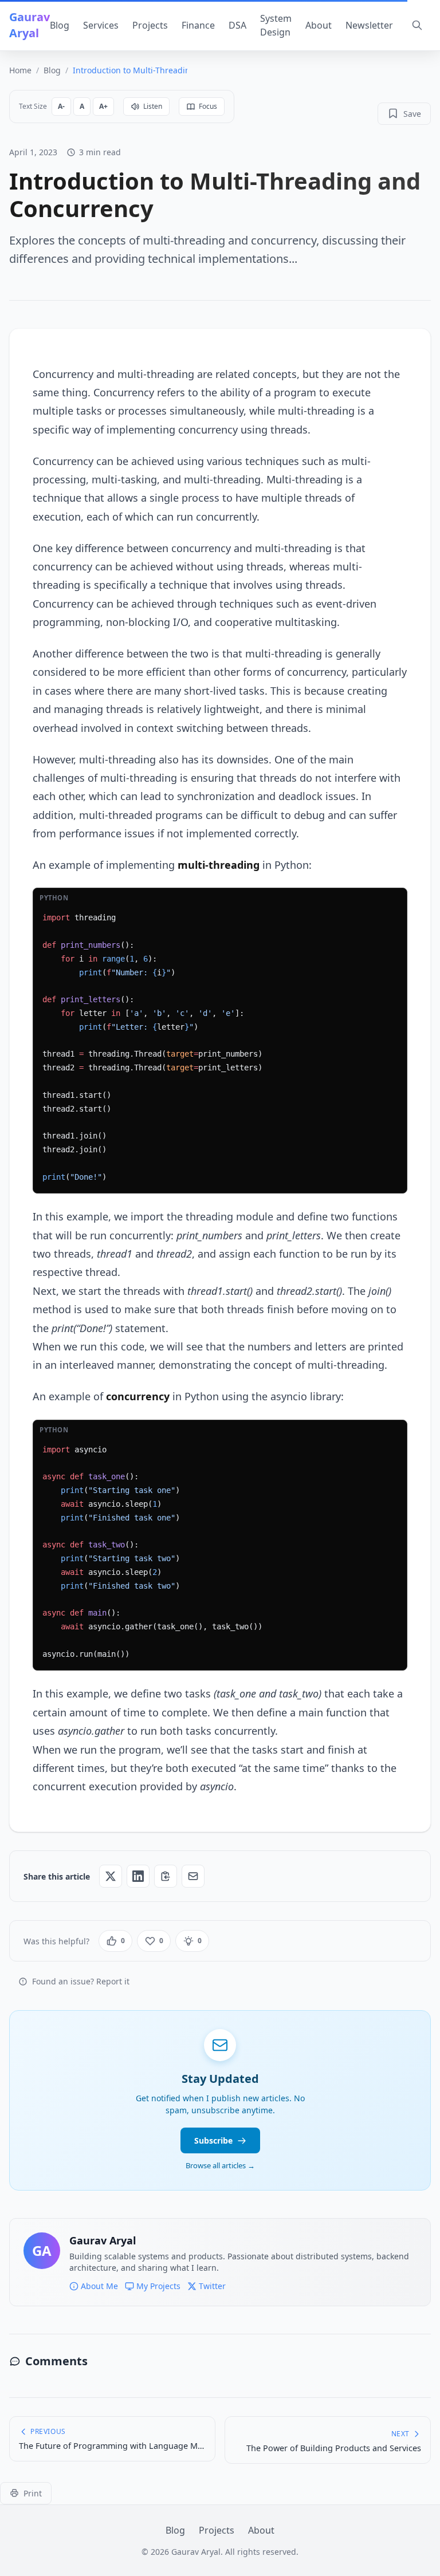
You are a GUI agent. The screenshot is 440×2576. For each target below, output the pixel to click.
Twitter (212, 2286)
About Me (99, 2286)
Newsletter (369, 25)
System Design (276, 25)
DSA (237, 25)
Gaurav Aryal (30, 25)
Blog (60, 25)
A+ (103, 106)
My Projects (158, 2286)
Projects (150, 25)
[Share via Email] (193, 1876)
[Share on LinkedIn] (138, 1876)
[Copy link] (166, 1876)
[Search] (417, 25)
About (319, 25)
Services (101, 25)
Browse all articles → (220, 2165)
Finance (198, 25)
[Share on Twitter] (111, 1876)
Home (20, 70)
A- (61, 106)
